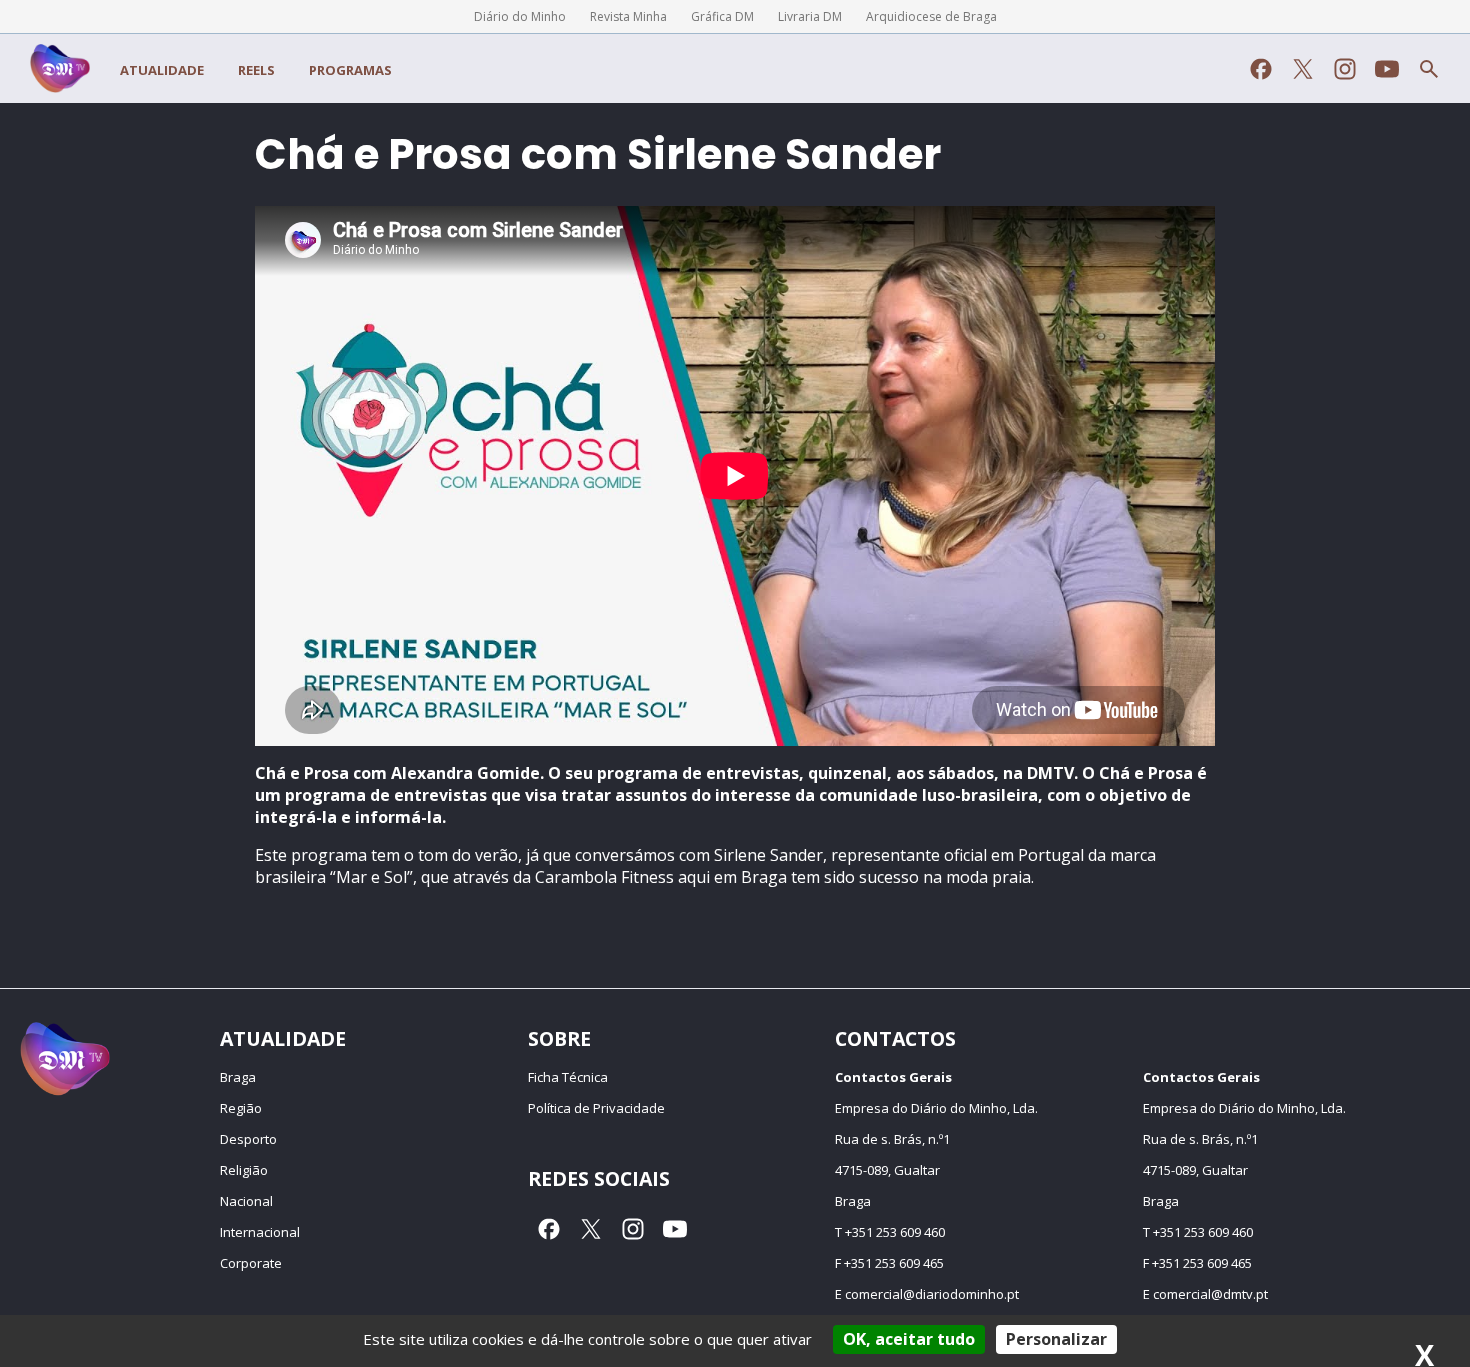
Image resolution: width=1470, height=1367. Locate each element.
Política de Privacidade (596, 1108)
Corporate (251, 1263)
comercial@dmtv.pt (1210, 1294)
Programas (350, 70)
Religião (244, 1170)
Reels (256, 70)
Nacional (246, 1201)
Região (241, 1108)
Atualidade (162, 70)
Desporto (248, 1139)
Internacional (260, 1232)
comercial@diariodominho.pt (932, 1294)
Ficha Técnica (568, 1077)
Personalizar (1056, 1339)
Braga (238, 1077)
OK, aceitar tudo (909, 1339)
